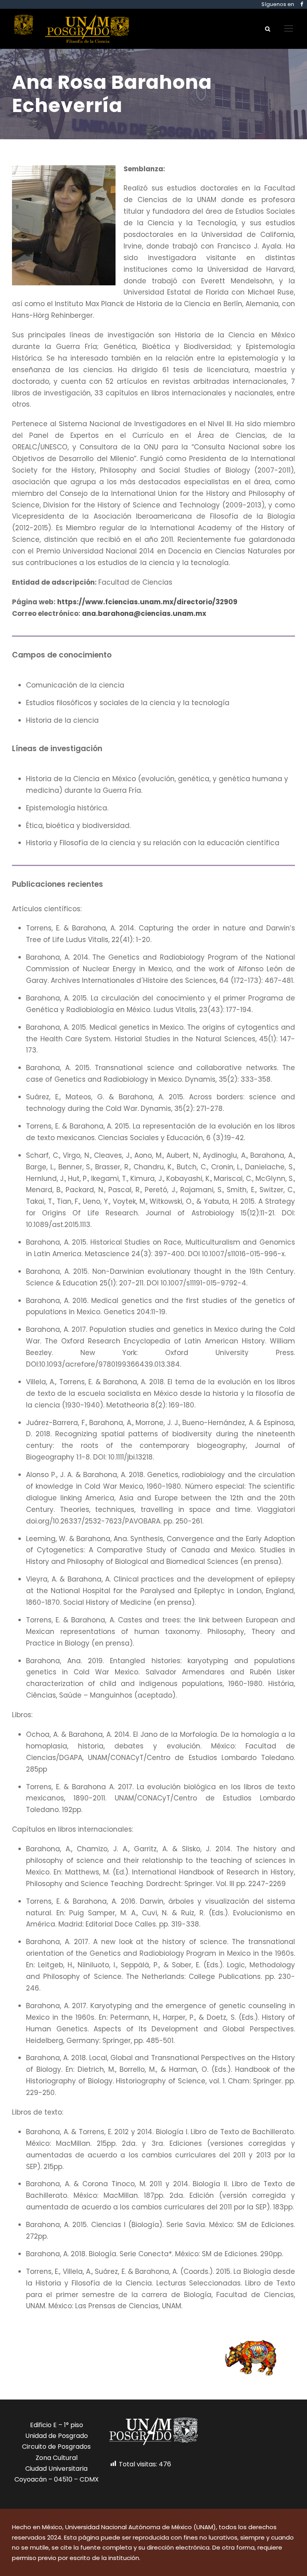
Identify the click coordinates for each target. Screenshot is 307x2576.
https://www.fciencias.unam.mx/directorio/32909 (147, 602)
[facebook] (302, 4)
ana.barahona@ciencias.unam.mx (144, 613)
